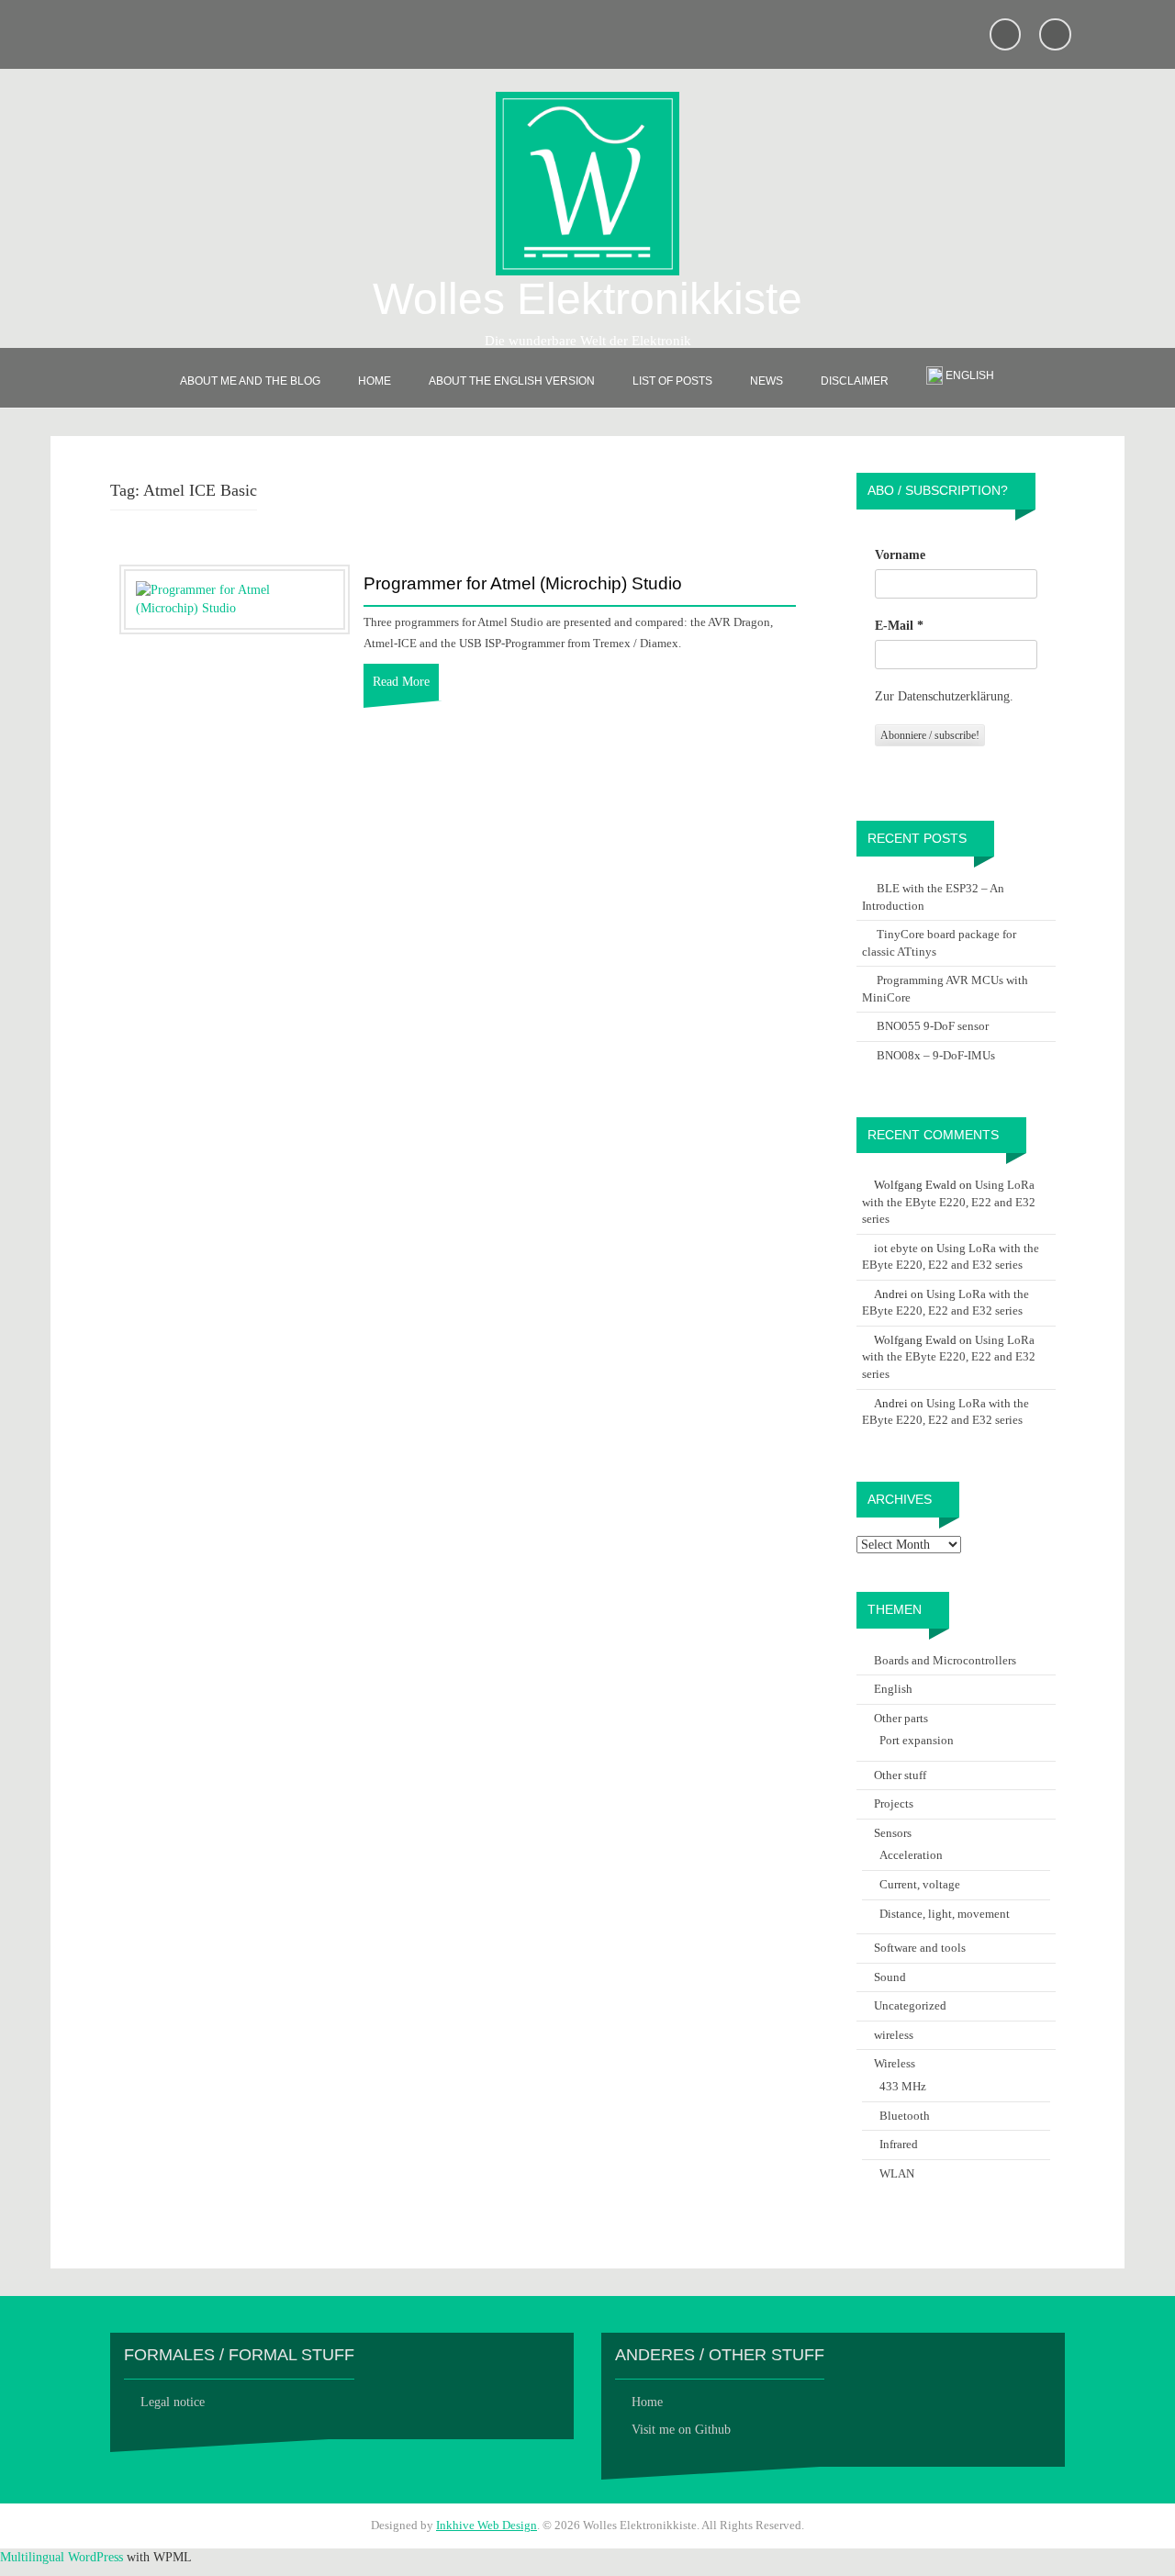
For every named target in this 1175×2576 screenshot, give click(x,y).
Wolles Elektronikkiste (587, 299)
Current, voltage (920, 1884)
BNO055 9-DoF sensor (933, 1026)
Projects (894, 1803)
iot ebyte (896, 1248)
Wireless (895, 2063)
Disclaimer (855, 381)
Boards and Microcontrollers (945, 1660)
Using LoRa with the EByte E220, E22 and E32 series (949, 1202)
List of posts (672, 381)
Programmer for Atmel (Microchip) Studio (523, 584)
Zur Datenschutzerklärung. (944, 696)
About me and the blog (250, 381)
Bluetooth (905, 2116)
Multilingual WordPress (62, 2557)
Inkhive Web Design (487, 2525)
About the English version (512, 381)
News (767, 381)
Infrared (899, 2144)
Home (375, 381)
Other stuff (900, 1775)
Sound (890, 1977)
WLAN (897, 2173)
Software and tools (920, 1948)
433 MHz (903, 2086)
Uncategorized (910, 2005)
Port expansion (917, 1740)
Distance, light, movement (945, 1914)
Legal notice (173, 2402)
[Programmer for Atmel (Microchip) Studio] (235, 598)
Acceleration (911, 1855)
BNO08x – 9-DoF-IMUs (936, 1055)
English (893, 1689)
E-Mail (899, 626)
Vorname (900, 555)
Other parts (901, 1718)
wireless (894, 2035)
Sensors (893, 1833)
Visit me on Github (681, 2430)
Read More (401, 682)
